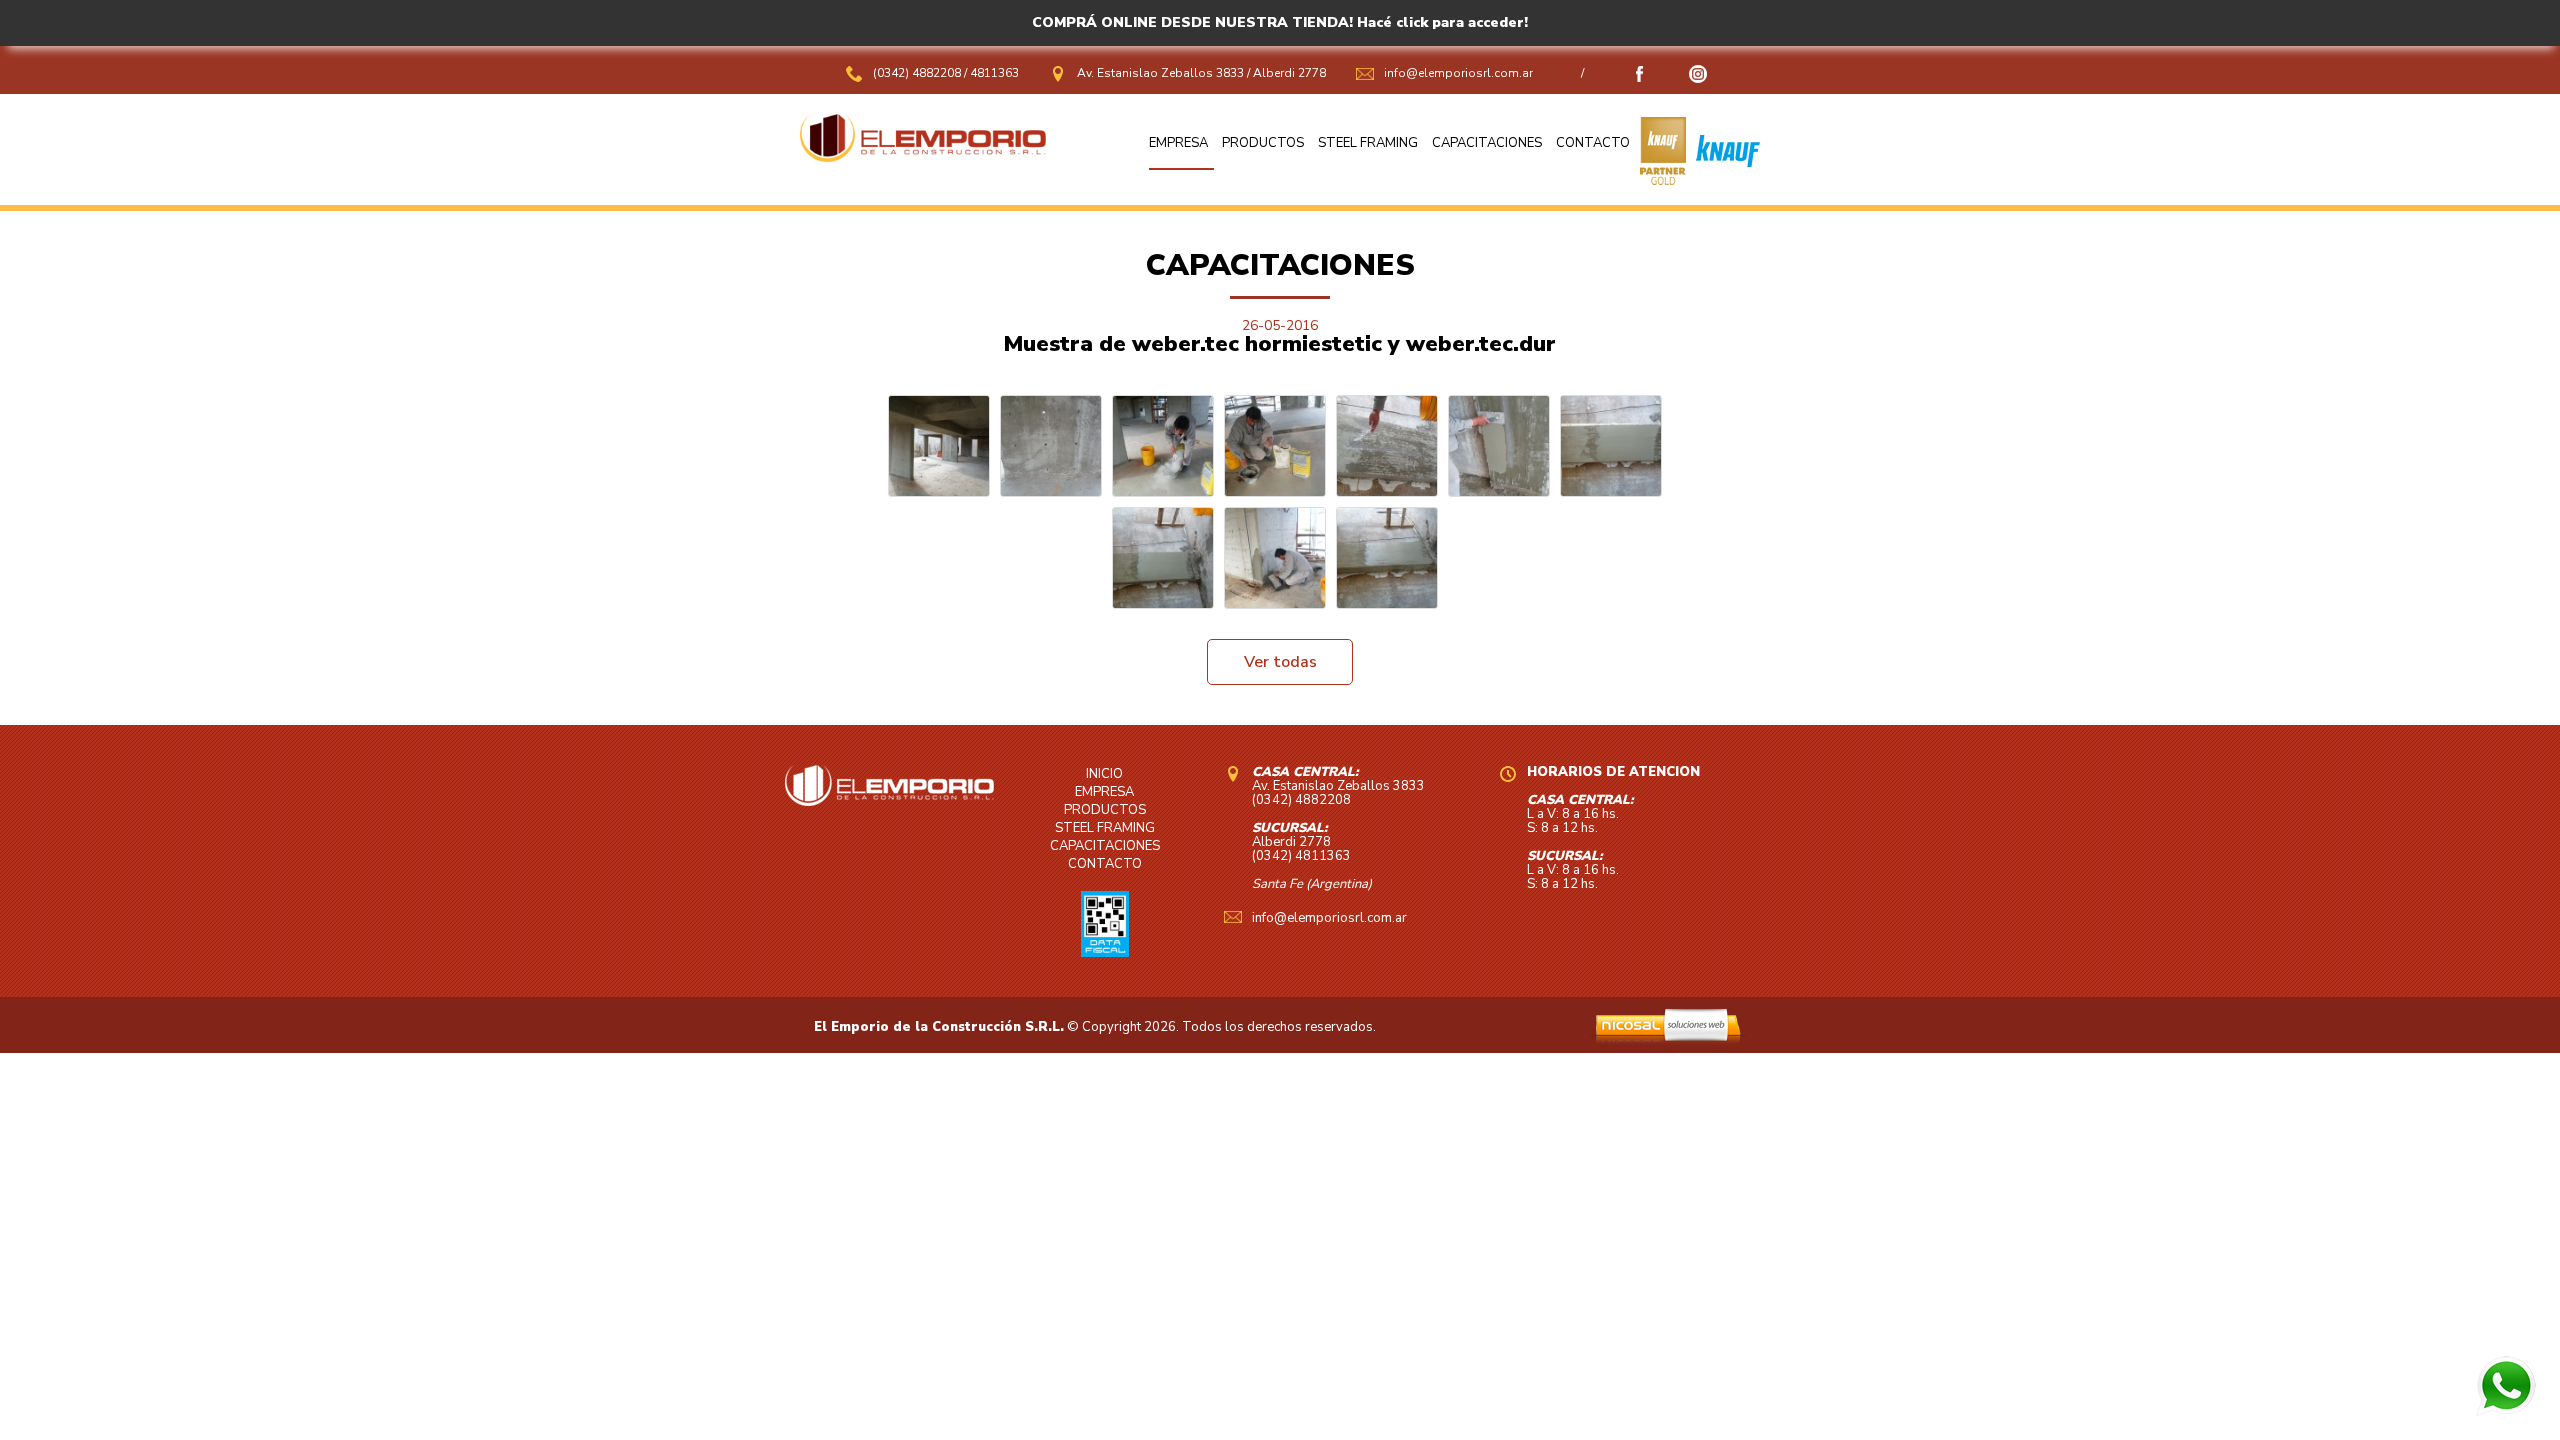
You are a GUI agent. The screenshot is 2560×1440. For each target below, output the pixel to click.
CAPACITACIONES (1487, 143)
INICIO (1104, 774)
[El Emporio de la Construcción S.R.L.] (923, 157)
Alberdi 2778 (1289, 73)
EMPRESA (1178, 143)
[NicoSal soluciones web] (1667, 1040)
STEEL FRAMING (1368, 143)
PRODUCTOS (1263, 143)
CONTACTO (1593, 143)
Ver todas (1280, 662)
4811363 (994, 73)
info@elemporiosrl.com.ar (1458, 73)
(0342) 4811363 (1301, 856)
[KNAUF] (1723, 180)
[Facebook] (1640, 79)
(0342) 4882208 (918, 73)
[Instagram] (1698, 79)
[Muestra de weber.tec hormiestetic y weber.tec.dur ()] (939, 446)
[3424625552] (2506, 1411)
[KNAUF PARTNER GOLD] (1663, 180)
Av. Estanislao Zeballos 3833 (1160, 73)
